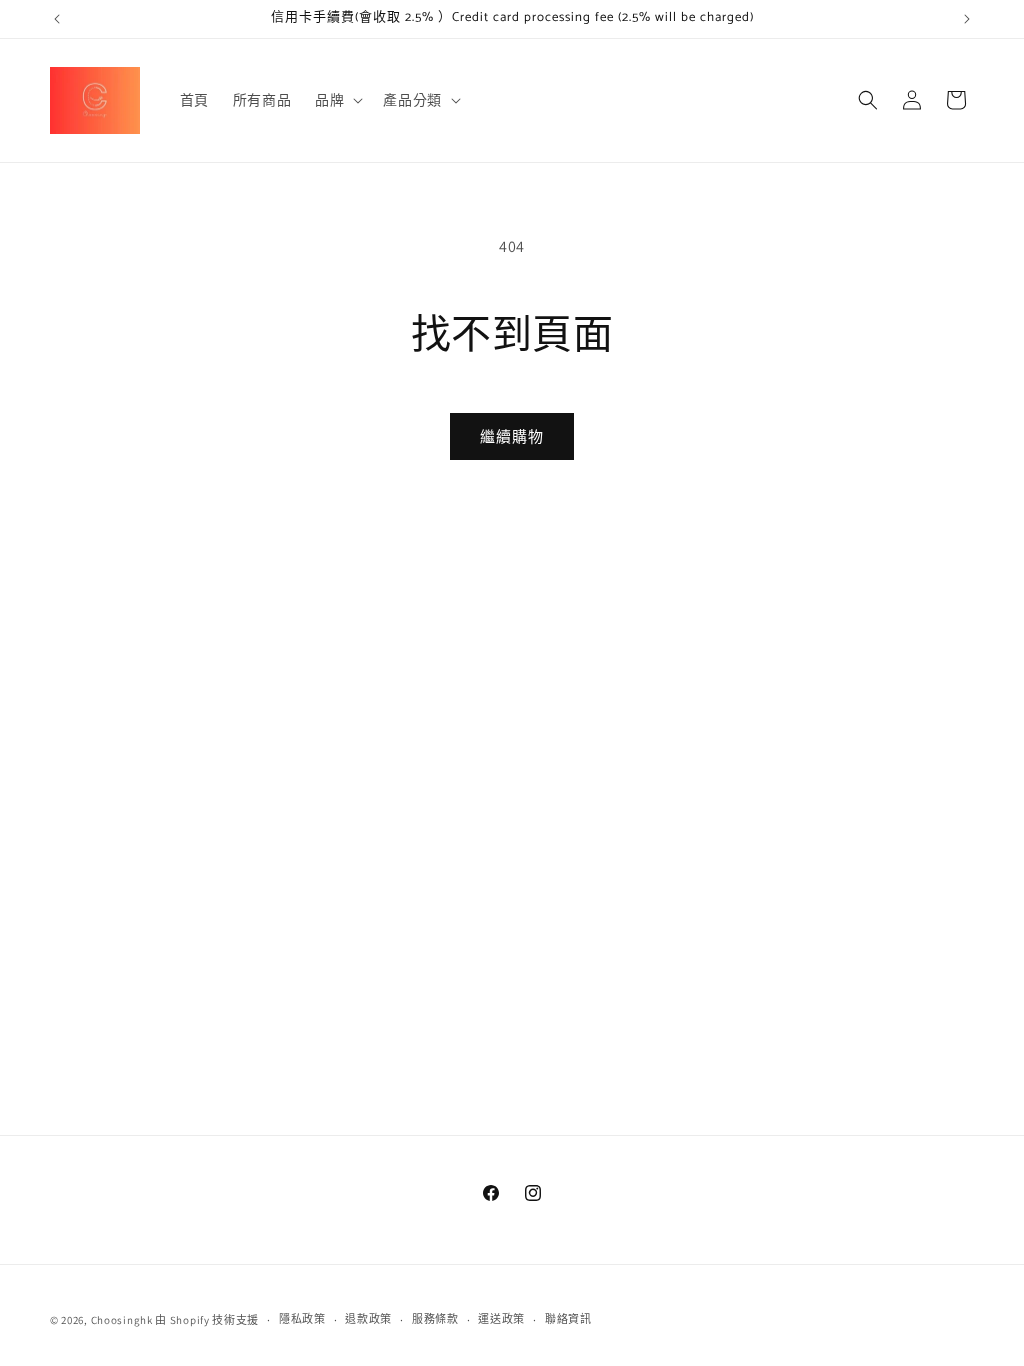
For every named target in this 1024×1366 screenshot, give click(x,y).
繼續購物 (512, 436)
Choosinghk (122, 1320)
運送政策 (501, 1319)
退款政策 (368, 1319)
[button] (337, 100)
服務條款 (435, 1319)
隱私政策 (302, 1319)
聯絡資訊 (568, 1319)
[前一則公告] (57, 19)
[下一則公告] (967, 19)
